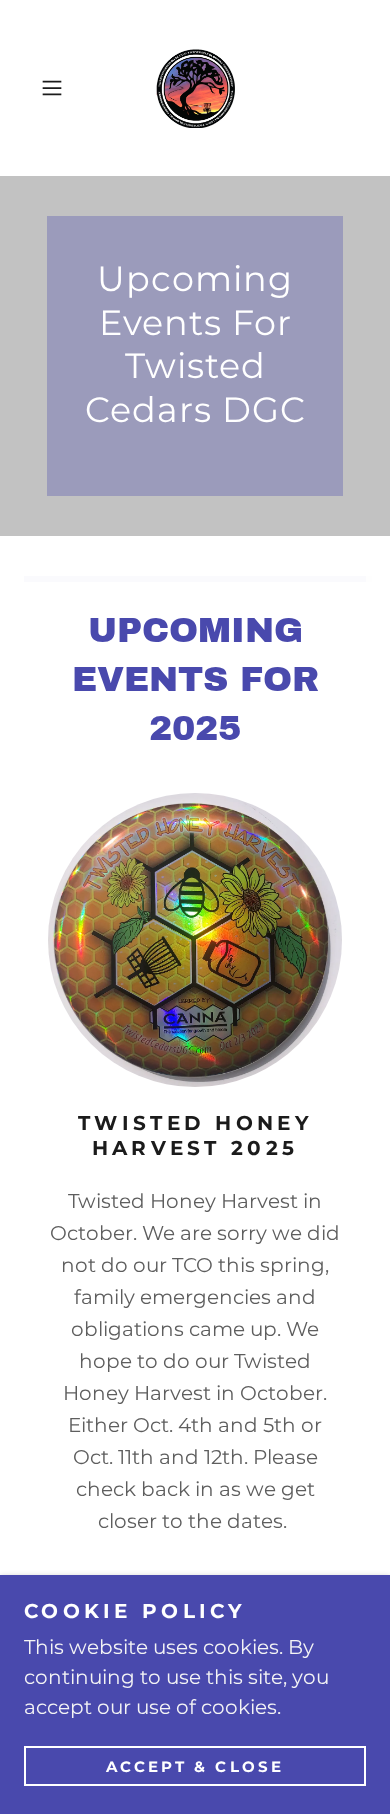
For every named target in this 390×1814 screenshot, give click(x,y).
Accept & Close (195, 1766)
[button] (56, 88)
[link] (195, 88)
